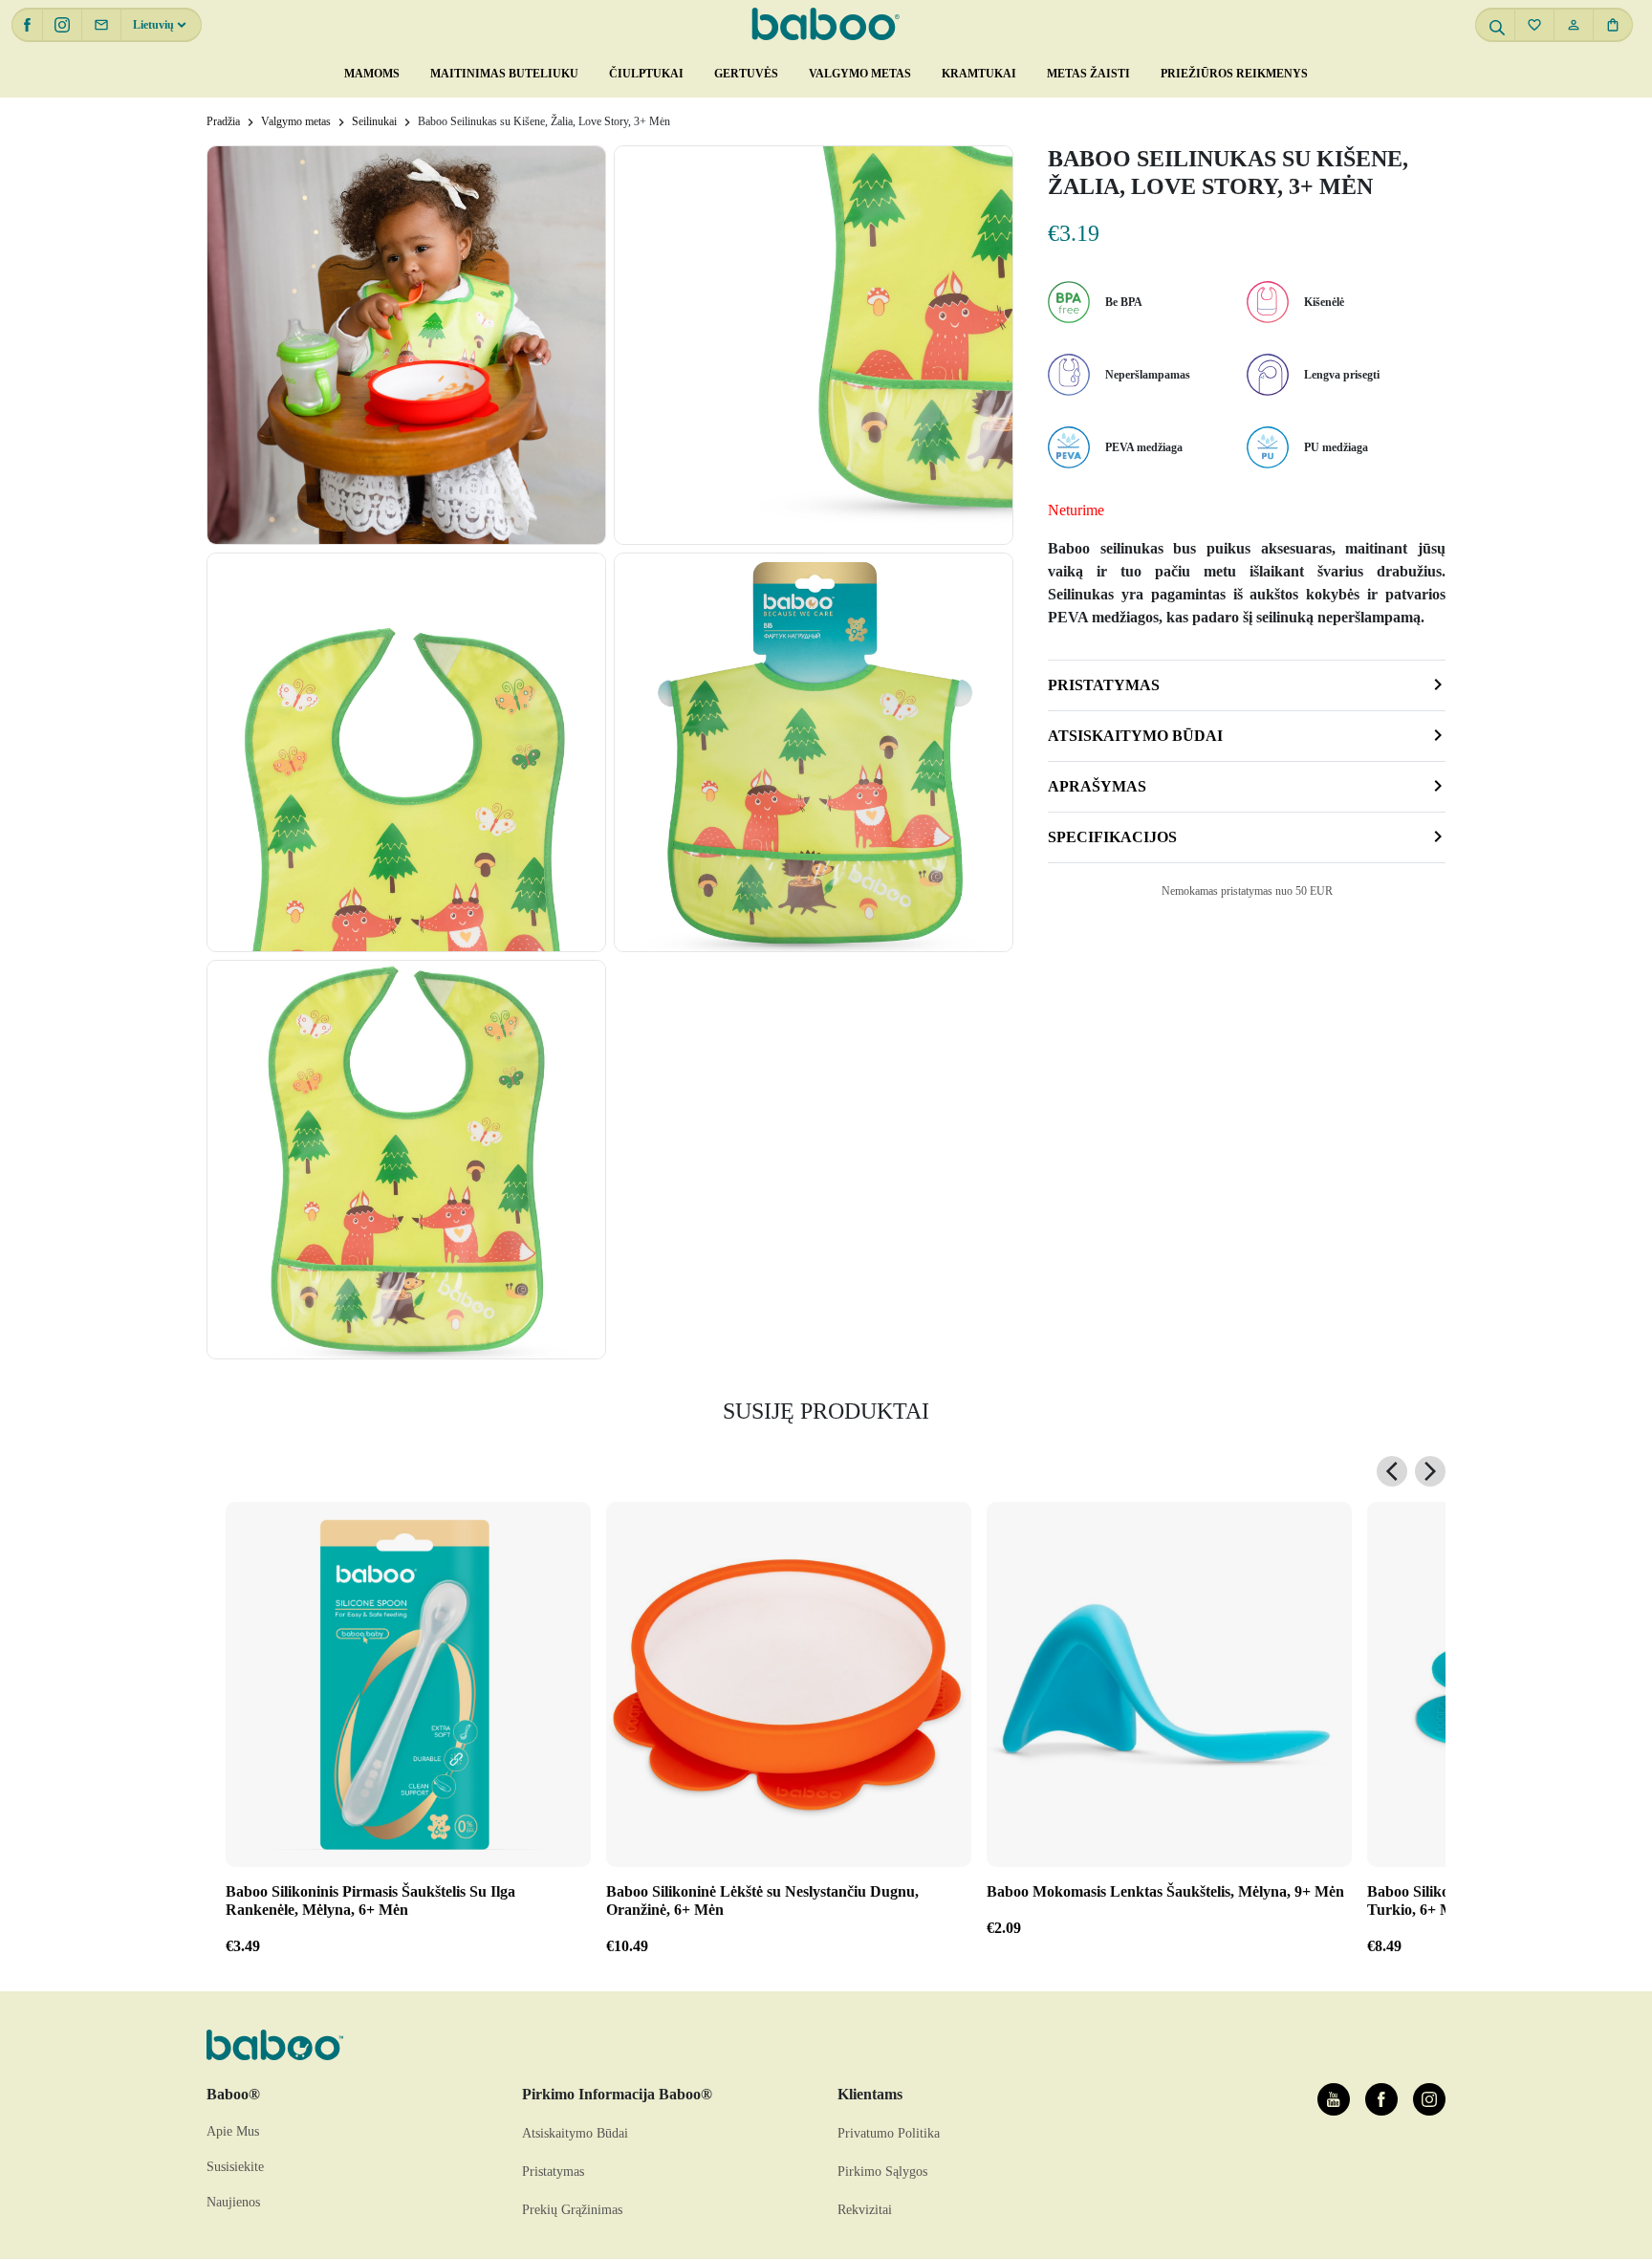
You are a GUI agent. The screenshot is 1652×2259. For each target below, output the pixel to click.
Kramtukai (979, 74)
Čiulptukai (646, 74)
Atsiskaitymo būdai (1135, 736)
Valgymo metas (860, 74)
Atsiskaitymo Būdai (575, 2133)
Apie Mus (233, 2131)
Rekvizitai (865, 2210)
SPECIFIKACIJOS (1112, 837)
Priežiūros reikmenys (1234, 74)
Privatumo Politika (889, 2133)
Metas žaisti (1088, 74)
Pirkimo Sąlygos (882, 2172)
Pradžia (223, 121)
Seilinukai (374, 121)
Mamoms (372, 74)
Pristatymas (1104, 685)
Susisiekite (235, 2167)
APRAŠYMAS (1097, 786)
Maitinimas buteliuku (504, 74)
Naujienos (233, 2202)
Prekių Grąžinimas (572, 2210)
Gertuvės (746, 74)
